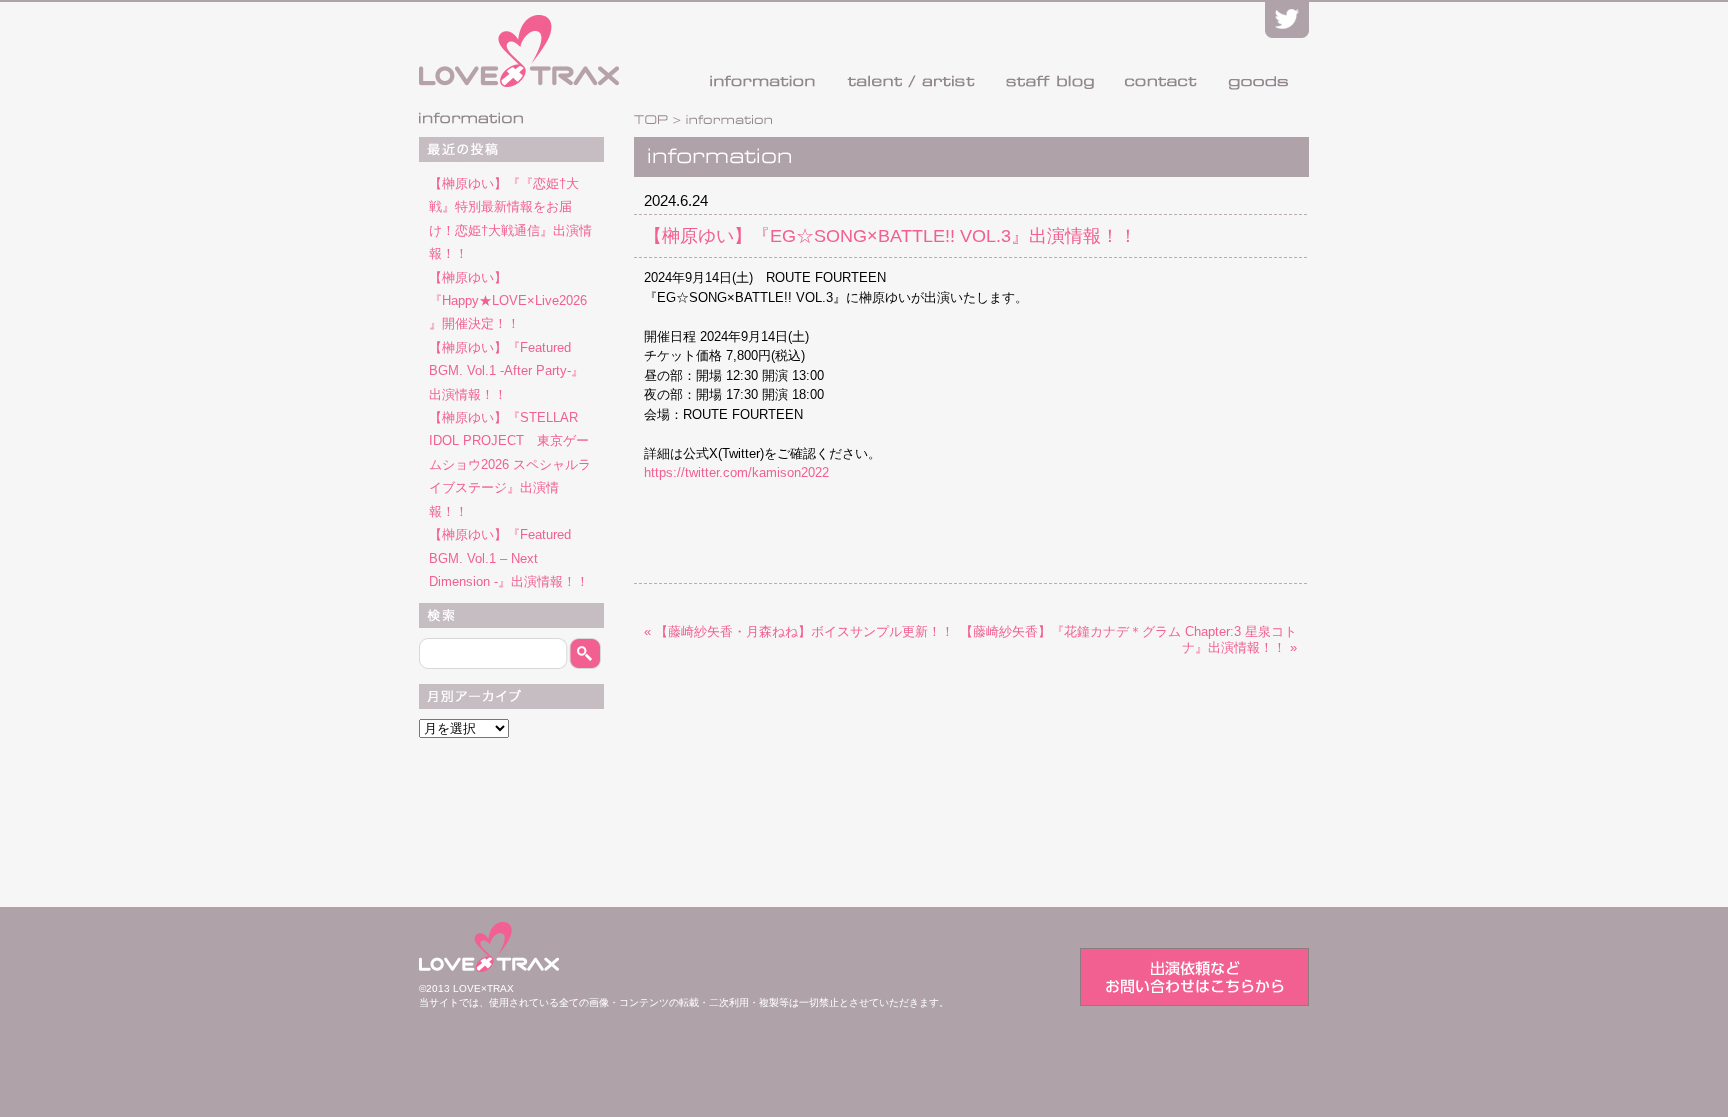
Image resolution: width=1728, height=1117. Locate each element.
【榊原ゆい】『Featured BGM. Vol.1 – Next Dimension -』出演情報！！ (509, 558)
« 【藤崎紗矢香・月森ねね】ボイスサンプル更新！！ (799, 631)
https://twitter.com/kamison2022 (736, 472)
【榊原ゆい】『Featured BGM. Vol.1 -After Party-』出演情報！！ (506, 371)
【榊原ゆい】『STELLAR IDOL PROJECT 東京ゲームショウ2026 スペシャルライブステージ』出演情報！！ (510, 464)
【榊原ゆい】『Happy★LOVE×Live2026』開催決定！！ (508, 301)
